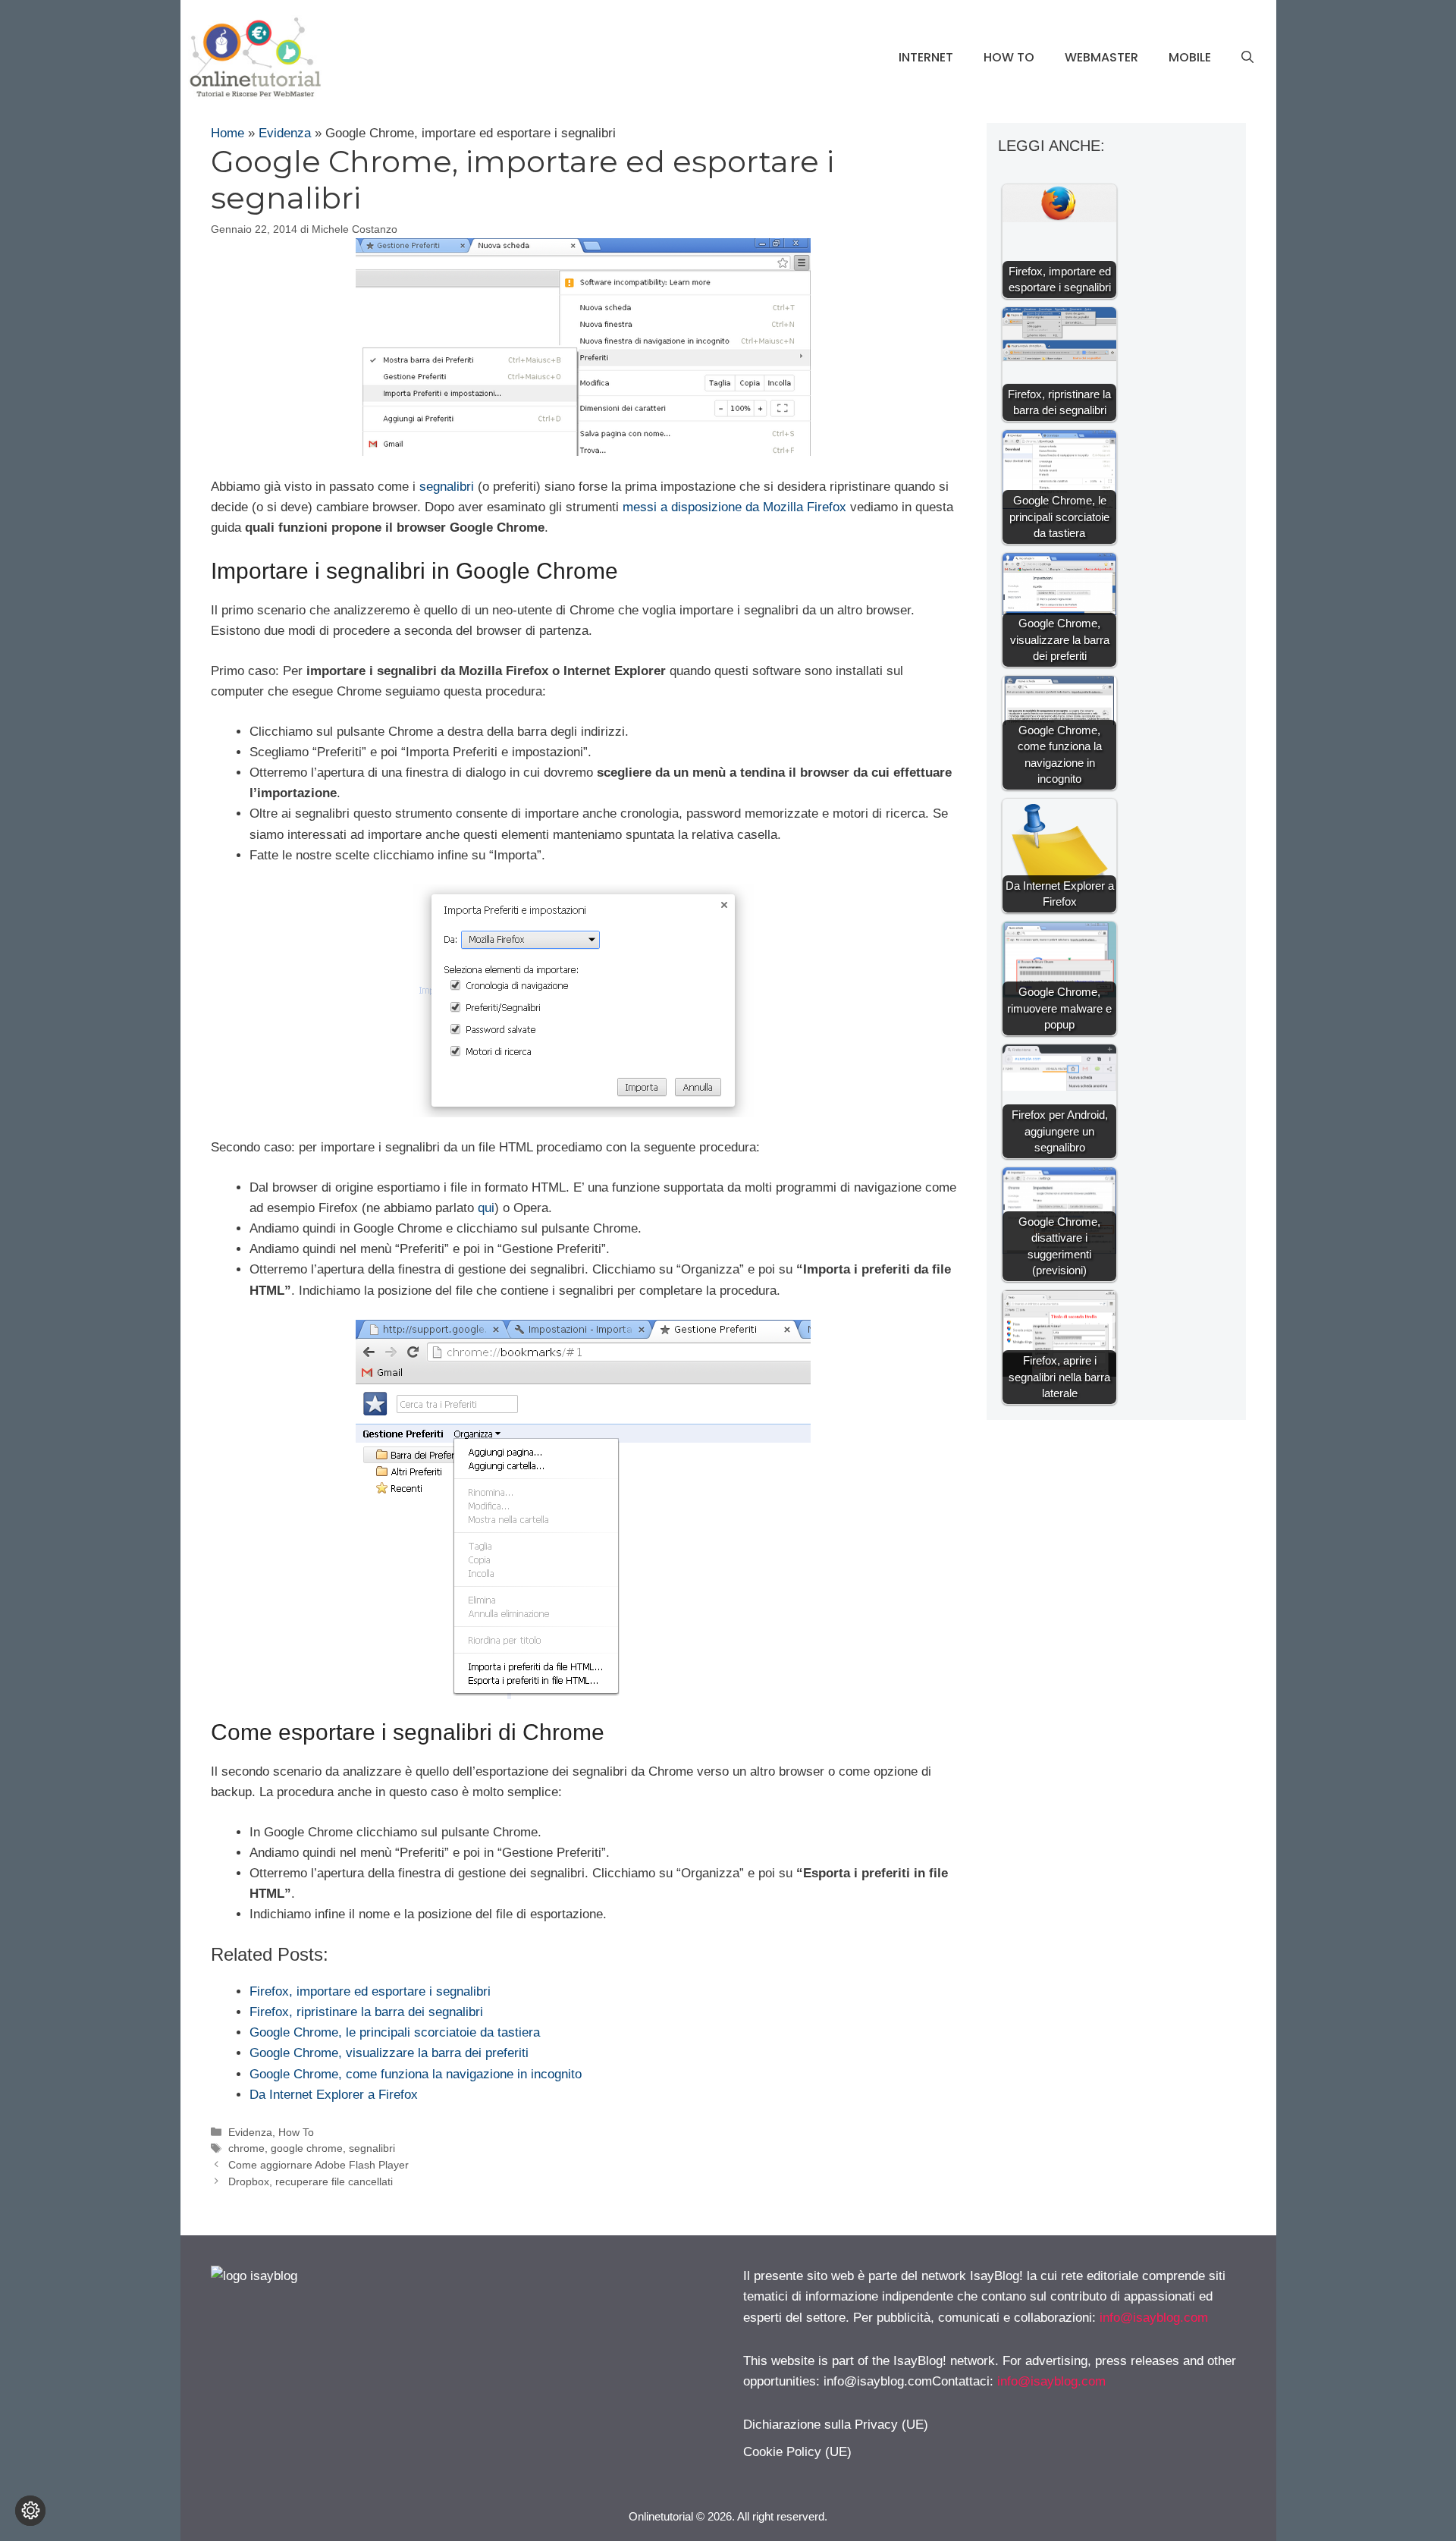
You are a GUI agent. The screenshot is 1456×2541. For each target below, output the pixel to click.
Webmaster (1101, 57)
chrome (246, 2148)
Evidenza (285, 133)
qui (486, 1208)
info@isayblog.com (1154, 2318)
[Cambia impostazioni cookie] (30, 2511)
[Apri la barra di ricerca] (1247, 58)
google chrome (307, 2148)
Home (227, 133)
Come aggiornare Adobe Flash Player (318, 2165)
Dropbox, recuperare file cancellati (311, 2181)
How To (1009, 57)
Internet (926, 57)
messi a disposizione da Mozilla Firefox (734, 507)
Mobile (1190, 57)
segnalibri (447, 487)
